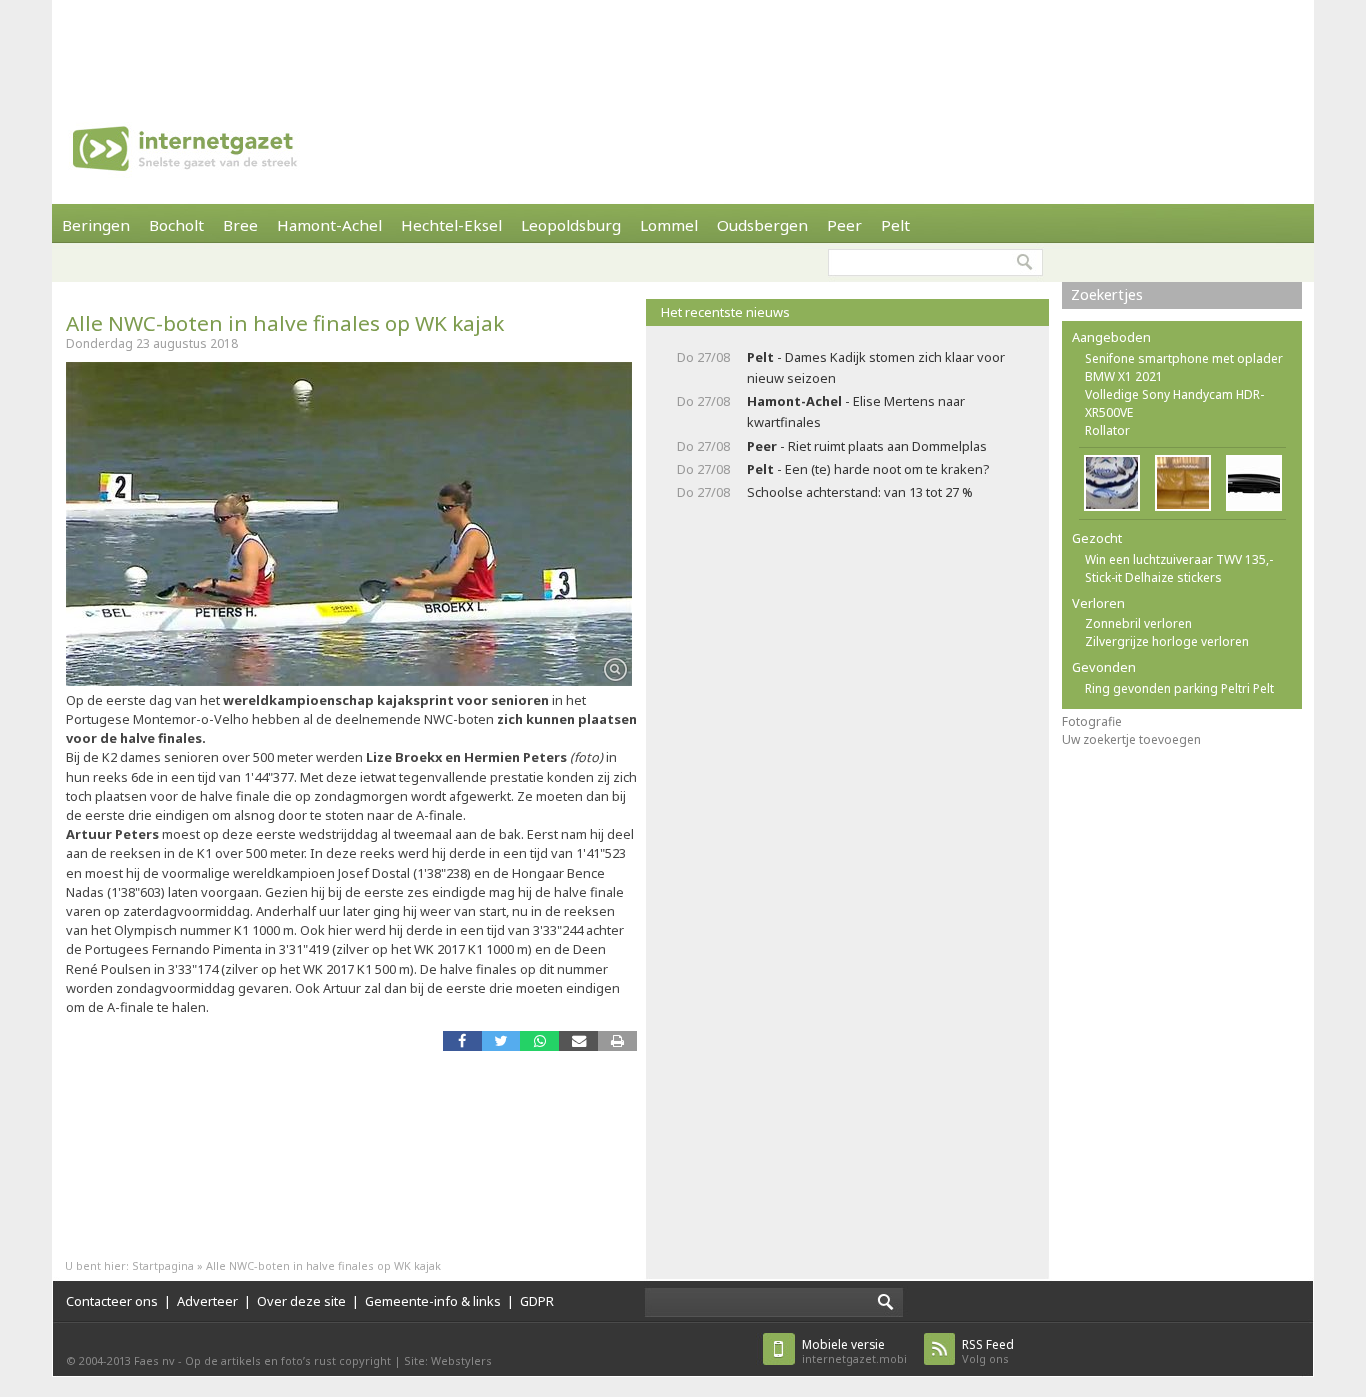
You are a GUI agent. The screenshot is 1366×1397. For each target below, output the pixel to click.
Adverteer (207, 1301)
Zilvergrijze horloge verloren (1167, 641)
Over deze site (301, 1301)
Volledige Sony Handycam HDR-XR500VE (1174, 403)
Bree (240, 225)
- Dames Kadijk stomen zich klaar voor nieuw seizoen (876, 367)
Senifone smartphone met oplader (1184, 358)
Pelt (895, 225)
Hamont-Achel (329, 225)
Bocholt (176, 225)
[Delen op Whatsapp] (539, 1040)
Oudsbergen (762, 225)
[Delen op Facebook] (462, 1040)
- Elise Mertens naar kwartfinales (856, 411)
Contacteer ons (112, 1301)
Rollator (1107, 430)
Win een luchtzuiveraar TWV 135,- (1179, 559)
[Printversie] (617, 1040)
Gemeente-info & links (433, 1301)
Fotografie (1092, 721)
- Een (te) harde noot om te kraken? (868, 469)
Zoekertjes (1107, 294)
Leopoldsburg (571, 225)
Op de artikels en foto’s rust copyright (288, 1360)
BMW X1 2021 (1124, 376)
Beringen (96, 225)
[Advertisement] (683, 45)
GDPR (537, 1301)
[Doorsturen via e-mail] (578, 1040)
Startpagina (163, 1265)
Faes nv (154, 1360)
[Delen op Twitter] (501, 1040)
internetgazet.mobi (854, 1351)
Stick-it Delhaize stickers (1153, 577)
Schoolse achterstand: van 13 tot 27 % (860, 492)
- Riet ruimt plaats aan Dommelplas (867, 446)
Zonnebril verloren (1138, 623)
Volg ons (988, 1351)
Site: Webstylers (448, 1360)
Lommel (669, 225)
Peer (844, 225)
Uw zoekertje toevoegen (1131, 739)
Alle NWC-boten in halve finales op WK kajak (285, 323)
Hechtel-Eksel (451, 225)
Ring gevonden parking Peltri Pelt (1179, 688)
